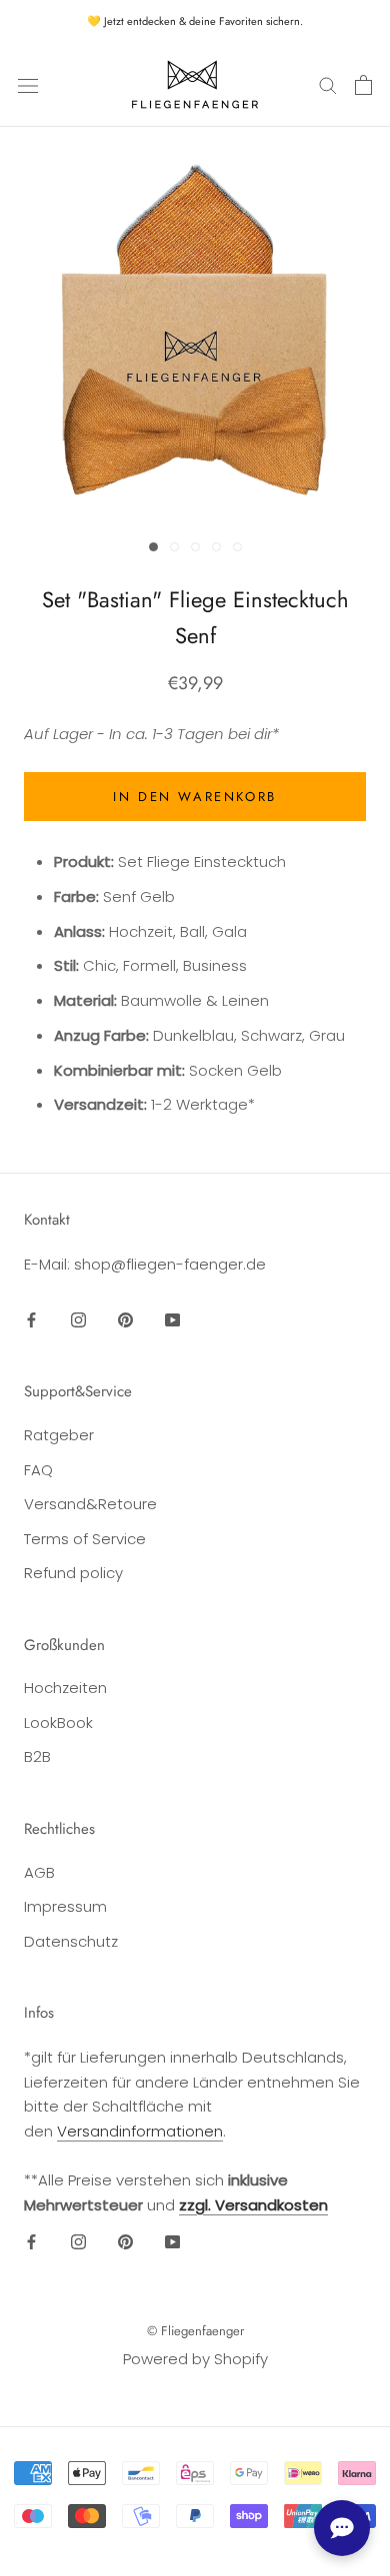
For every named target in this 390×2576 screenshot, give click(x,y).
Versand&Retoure (90, 1504)
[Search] (328, 84)
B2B (37, 1756)
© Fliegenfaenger (195, 2331)
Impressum (65, 1906)
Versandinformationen (140, 2131)
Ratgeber (59, 1435)
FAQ (38, 1470)
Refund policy (73, 1573)
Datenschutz (71, 1941)
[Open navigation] (28, 85)
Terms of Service (85, 1539)
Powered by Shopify (195, 2359)
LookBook (58, 1722)
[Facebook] (31, 1320)
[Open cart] (363, 85)
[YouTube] (172, 1320)
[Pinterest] (125, 1320)
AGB (39, 1872)
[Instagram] (78, 1320)
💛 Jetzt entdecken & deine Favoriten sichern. (195, 21)
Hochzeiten (65, 1688)
